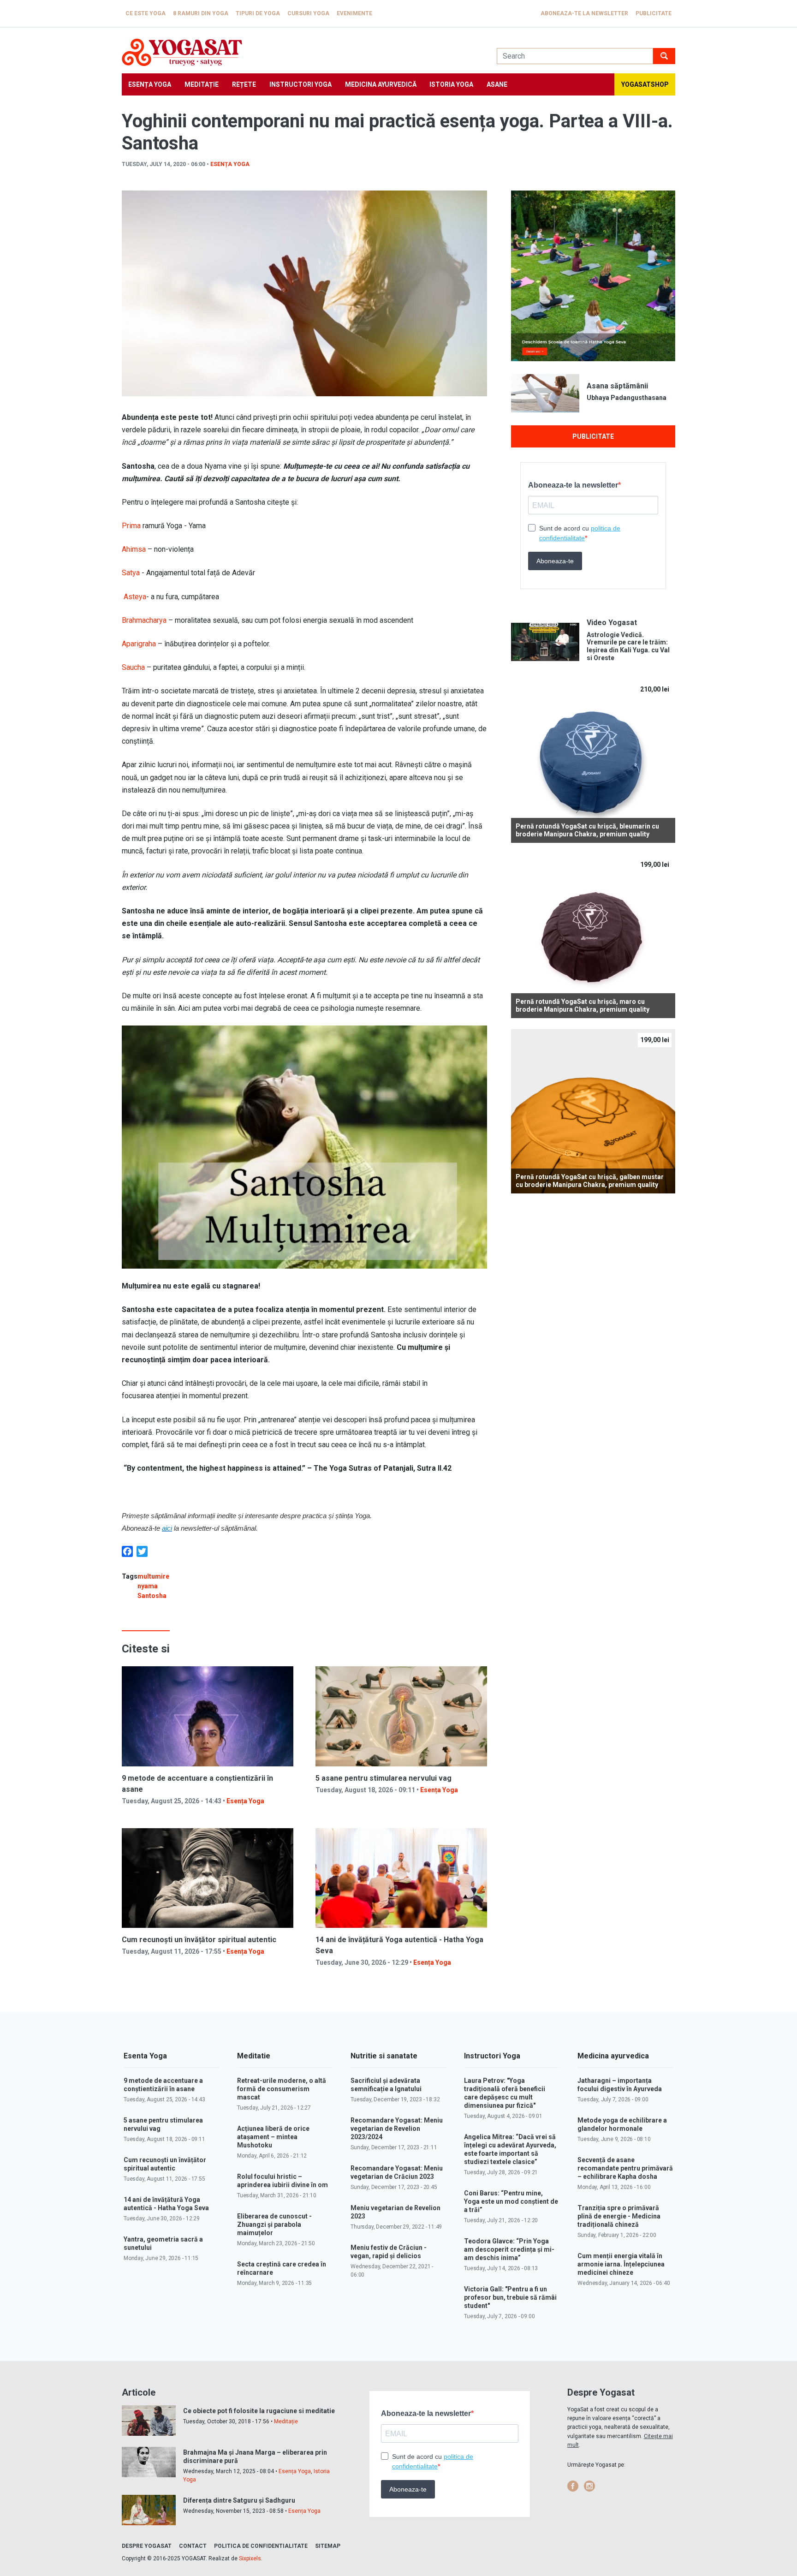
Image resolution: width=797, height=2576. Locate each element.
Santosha (152, 1596)
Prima (131, 526)
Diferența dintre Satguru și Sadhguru (239, 2500)
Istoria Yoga (451, 84)
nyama (148, 1586)
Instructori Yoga (300, 84)
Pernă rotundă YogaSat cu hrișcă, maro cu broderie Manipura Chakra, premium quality (583, 1005)
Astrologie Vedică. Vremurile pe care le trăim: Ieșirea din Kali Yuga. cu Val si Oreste (628, 646)
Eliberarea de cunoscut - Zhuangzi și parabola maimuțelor (274, 2224)
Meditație (202, 84)
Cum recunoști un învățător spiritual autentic (199, 1940)
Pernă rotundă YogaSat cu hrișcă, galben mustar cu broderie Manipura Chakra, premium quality (590, 1181)
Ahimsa (134, 549)
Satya (131, 573)
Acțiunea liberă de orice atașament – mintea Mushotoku (273, 2137)
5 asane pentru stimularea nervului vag (384, 1778)
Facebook (573, 2486)
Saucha (133, 667)
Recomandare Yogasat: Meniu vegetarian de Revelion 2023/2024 (397, 2129)
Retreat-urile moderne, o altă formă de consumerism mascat (282, 2089)
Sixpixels (250, 2558)
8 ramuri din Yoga (201, 13)
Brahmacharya (144, 620)
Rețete (244, 84)
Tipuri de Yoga (258, 13)
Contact (193, 2546)
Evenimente (354, 13)
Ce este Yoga (146, 13)
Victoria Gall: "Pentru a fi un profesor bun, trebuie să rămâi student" (510, 2297)
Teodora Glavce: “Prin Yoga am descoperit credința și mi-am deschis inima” (509, 2249)
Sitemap (328, 2546)
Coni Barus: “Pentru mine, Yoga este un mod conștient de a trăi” (511, 2201)
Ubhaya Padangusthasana (627, 398)
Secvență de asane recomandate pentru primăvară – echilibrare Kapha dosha (625, 2168)
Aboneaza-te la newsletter (584, 13)
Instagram (589, 2486)
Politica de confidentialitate (261, 2546)
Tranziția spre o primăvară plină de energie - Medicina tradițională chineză (619, 2216)
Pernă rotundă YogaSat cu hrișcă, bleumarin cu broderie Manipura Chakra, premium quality (587, 830)
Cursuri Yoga (308, 13)
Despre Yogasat (147, 2546)
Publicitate (654, 13)
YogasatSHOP (645, 84)
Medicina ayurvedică (381, 84)
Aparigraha (139, 644)
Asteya (134, 597)
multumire (153, 1576)
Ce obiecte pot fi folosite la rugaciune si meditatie (259, 2411)
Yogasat (300, 52)
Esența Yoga (150, 84)
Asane (497, 84)
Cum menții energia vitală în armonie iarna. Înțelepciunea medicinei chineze (621, 2264)
